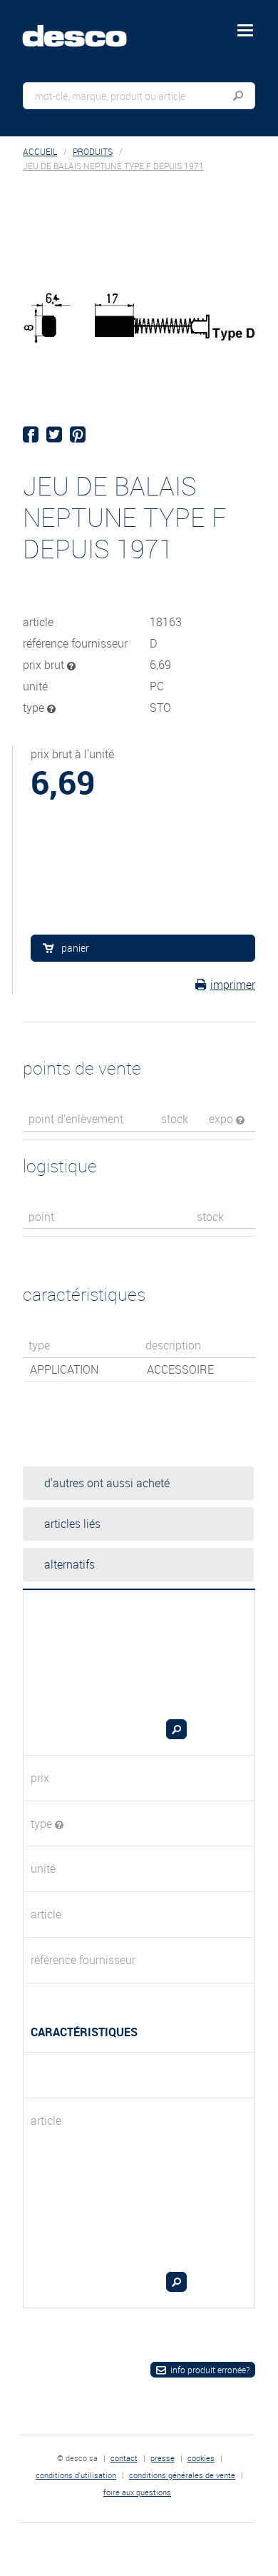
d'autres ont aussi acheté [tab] (107, 1483)
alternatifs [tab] (69, 1564)
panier (75, 948)
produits (93, 152)
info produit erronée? (210, 2370)
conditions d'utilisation (76, 2475)
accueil (40, 152)
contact (124, 2458)
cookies (201, 2458)
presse (163, 2458)
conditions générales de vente (182, 2475)
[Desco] (85, 28)
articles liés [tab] (72, 1524)
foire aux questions (137, 2492)
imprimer (233, 985)
